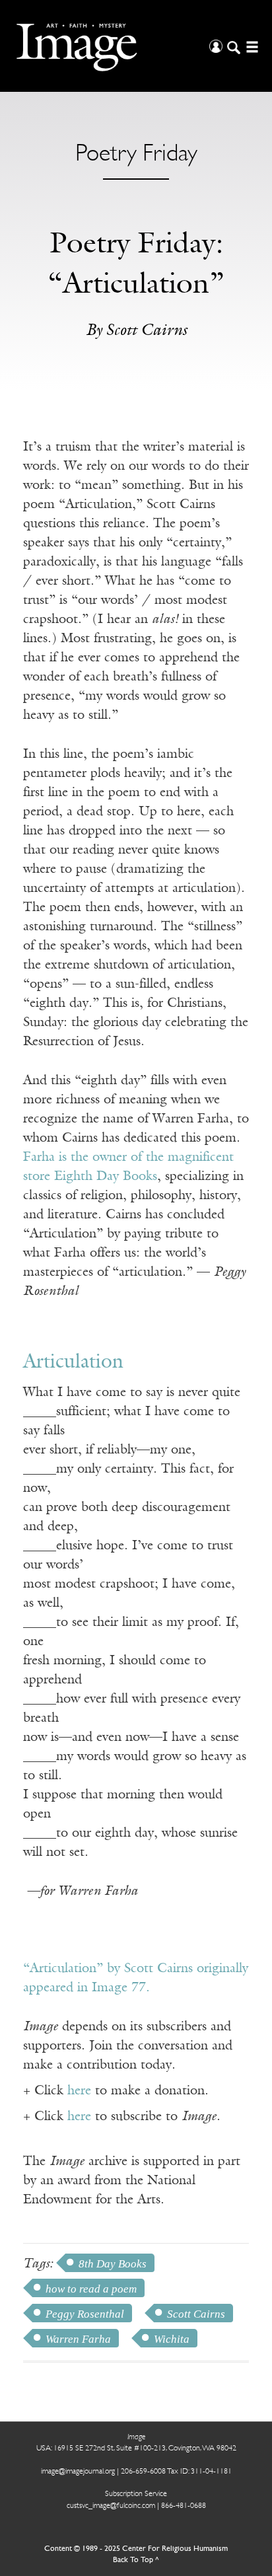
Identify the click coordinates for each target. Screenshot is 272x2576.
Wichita (172, 2339)
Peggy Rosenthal (85, 2314)
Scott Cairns (196, 2314)
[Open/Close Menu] (251, 46)
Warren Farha (78, 2339)
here (79, 2091)
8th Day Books (113, 2264)
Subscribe (53, 2533)
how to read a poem (91, 2289)
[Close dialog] (247, 2394)
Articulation (73, 1363)
